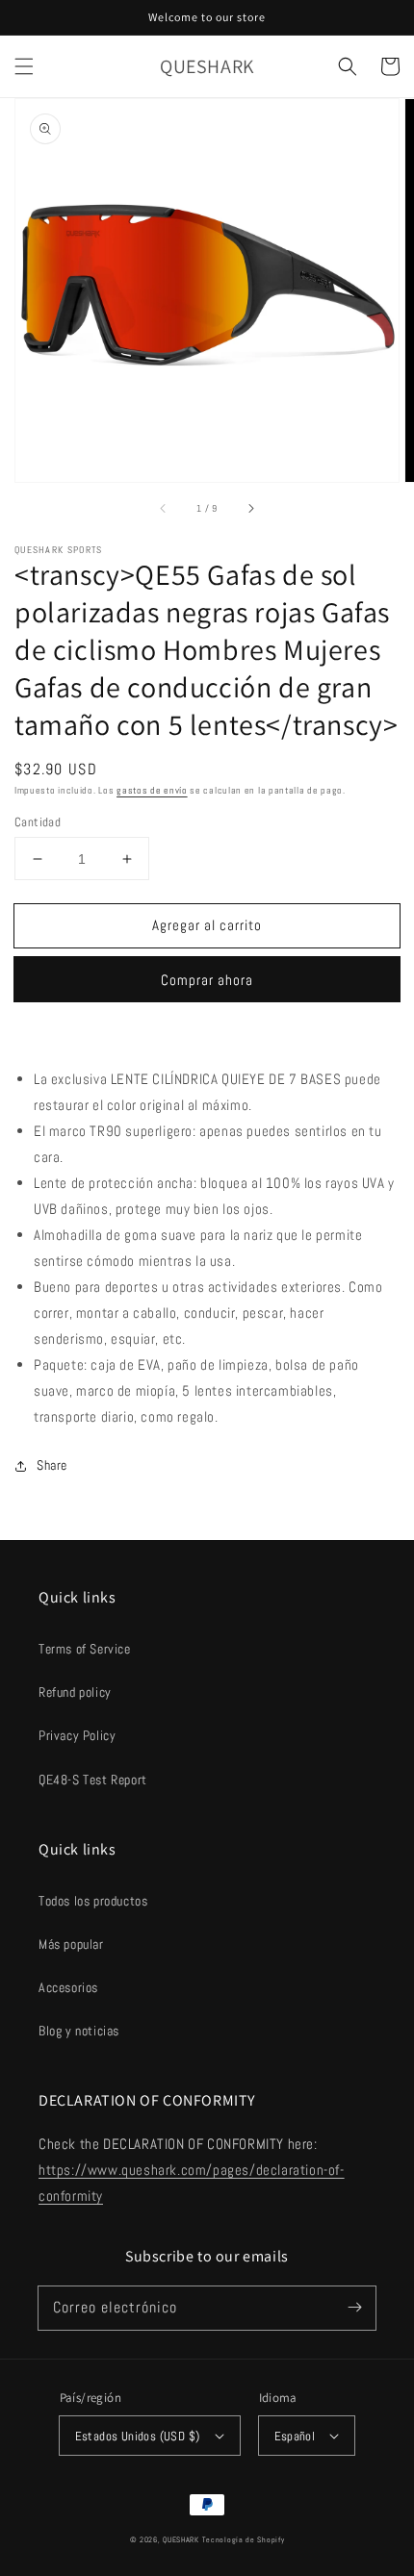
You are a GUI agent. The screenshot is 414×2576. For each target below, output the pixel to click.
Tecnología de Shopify (244, 2539)
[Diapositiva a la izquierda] (164, 509)
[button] (24, 66)
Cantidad (38, 822)
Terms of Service (85, 1649)
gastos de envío (152, 790)
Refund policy (75, 1692)
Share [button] (52, 1465)
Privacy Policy (77, 1735)
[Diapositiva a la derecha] (250, 509)
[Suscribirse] (354, 2308)
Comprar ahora (207, 980)
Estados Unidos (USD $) (138, 2436)
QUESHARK (181, 2539)
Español (295, 2436)
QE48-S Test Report (93, 1780)
